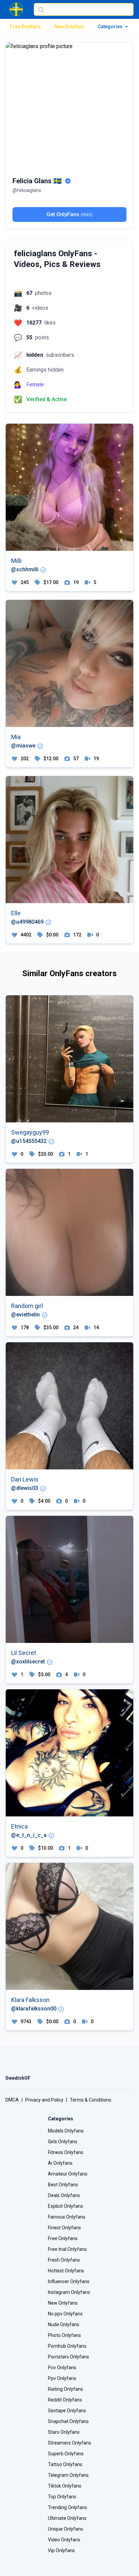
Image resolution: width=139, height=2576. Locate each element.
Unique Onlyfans (65, 2529)
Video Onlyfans (64, 2540)
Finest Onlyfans (64, 2228)
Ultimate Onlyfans (67, 2518)
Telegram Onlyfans (68, 2475)
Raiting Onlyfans (65, 2389)
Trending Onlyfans (67, 2507)
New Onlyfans (69, 27)
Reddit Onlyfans (65, 2400)
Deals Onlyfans (64, 2195)
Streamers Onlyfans (69, 2443)
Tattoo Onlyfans (65, 2464)
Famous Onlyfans (67, 2217)
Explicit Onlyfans (65, 2206)
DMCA (12, 2100)
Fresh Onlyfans (64, 2260)
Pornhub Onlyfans (67, 2346)
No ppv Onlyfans (65, 2314)
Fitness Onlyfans (66, 2152)
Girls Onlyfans (63, 2142)
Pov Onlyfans (62, 2368)
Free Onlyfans (25, 27)
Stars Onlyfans (64, 2432)
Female (35, 385)
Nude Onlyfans (64, 2324)
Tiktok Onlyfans (65, 2486)
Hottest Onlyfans (66, 2271)
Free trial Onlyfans (67, 2249)
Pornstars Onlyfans (68, 2357)
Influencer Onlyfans (69, 2281)
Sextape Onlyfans (67, 2411)
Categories (110, 27)
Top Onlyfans (62, 2497)
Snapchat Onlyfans (68, 2421)
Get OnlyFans (70, 214)
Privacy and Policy (44, 2100)
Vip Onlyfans (61, 2550)
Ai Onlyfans (60, 2163)
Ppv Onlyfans (62, 2378)
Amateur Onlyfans (68, 2174)
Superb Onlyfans (66, 2454)
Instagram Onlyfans (69, 2292)
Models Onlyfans (66, 2131)
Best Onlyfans (63, 2185)
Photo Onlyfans (64, 2335)
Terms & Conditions (91, 2100)
